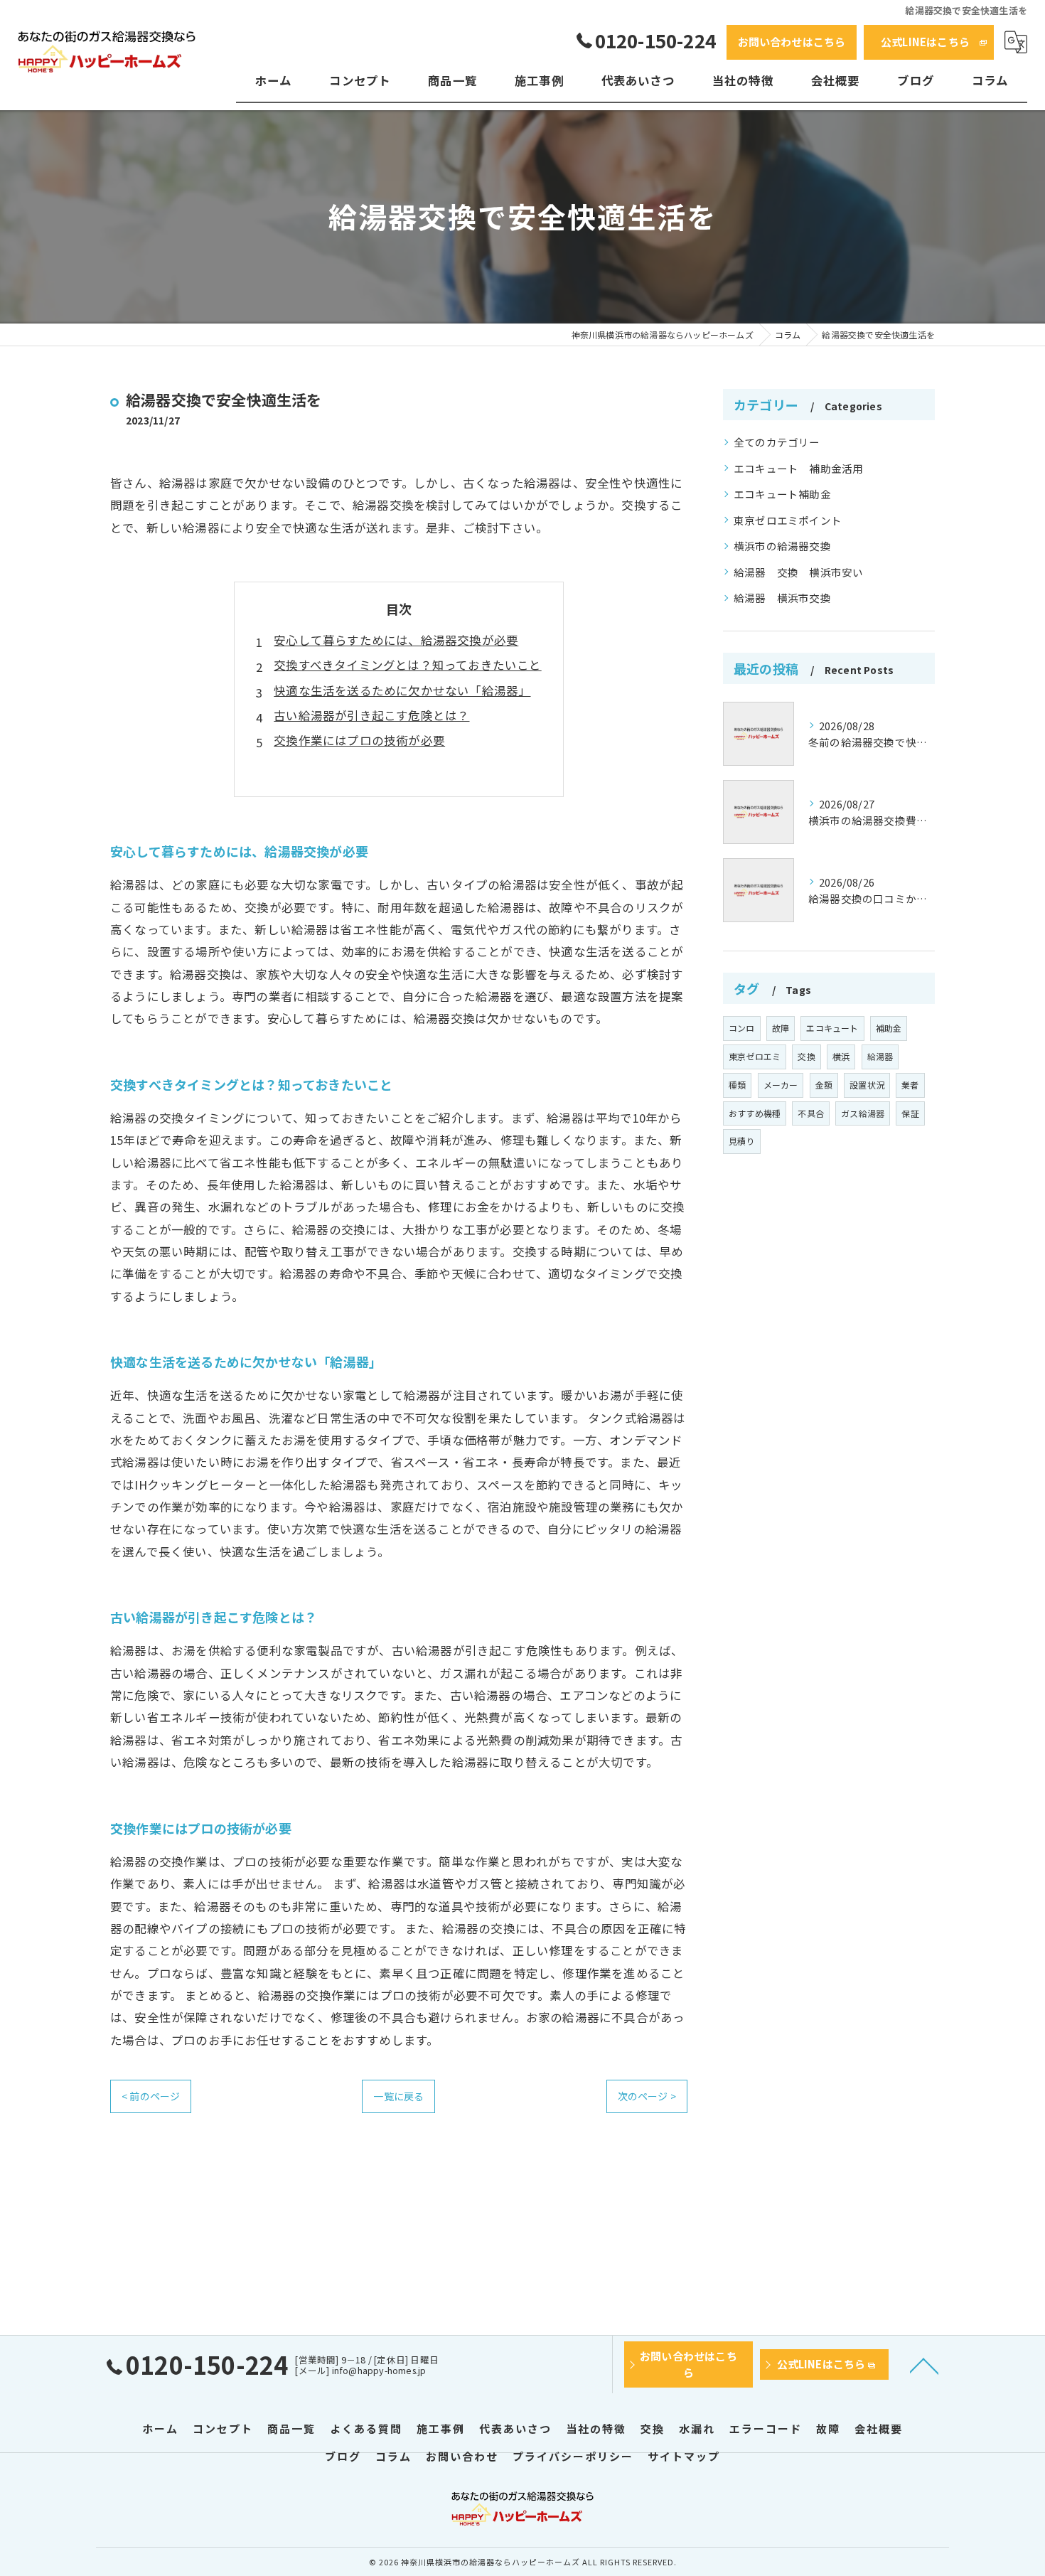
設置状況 (867, 1085)
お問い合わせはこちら (792, 42)
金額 (824, 1085)
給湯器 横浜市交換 (782, 598)
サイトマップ (684, 2456)
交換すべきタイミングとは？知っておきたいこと (407, 665)
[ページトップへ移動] (924, 2365)
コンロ (742, 1028)
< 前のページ (151, 2096)
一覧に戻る (398, 2096)
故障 (781, 1028)
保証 (910, 1113)
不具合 (811, 1113)
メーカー (781, 1085)
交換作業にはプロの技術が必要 (359, 740)
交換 (806, 1056)
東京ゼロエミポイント (788, 520)
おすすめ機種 (755, 1113)
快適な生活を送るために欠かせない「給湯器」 (402, 690)
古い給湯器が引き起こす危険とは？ (371, 715)
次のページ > (647, 2096)
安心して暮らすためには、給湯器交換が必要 (396, 640)
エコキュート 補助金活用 (798, 468)
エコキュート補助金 (782, 494)
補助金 (889, 1028)
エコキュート (832, 1028)
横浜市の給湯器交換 (782, 546)
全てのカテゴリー (777, 442)
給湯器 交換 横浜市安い (798, 572)
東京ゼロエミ (755, 1056)
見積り (742, 1141)
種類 (737, 1085)
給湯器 (880, 1056)
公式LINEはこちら (925, 42)
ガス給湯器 (863, 1113)
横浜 (841, 1056)
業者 (910, 1085)
